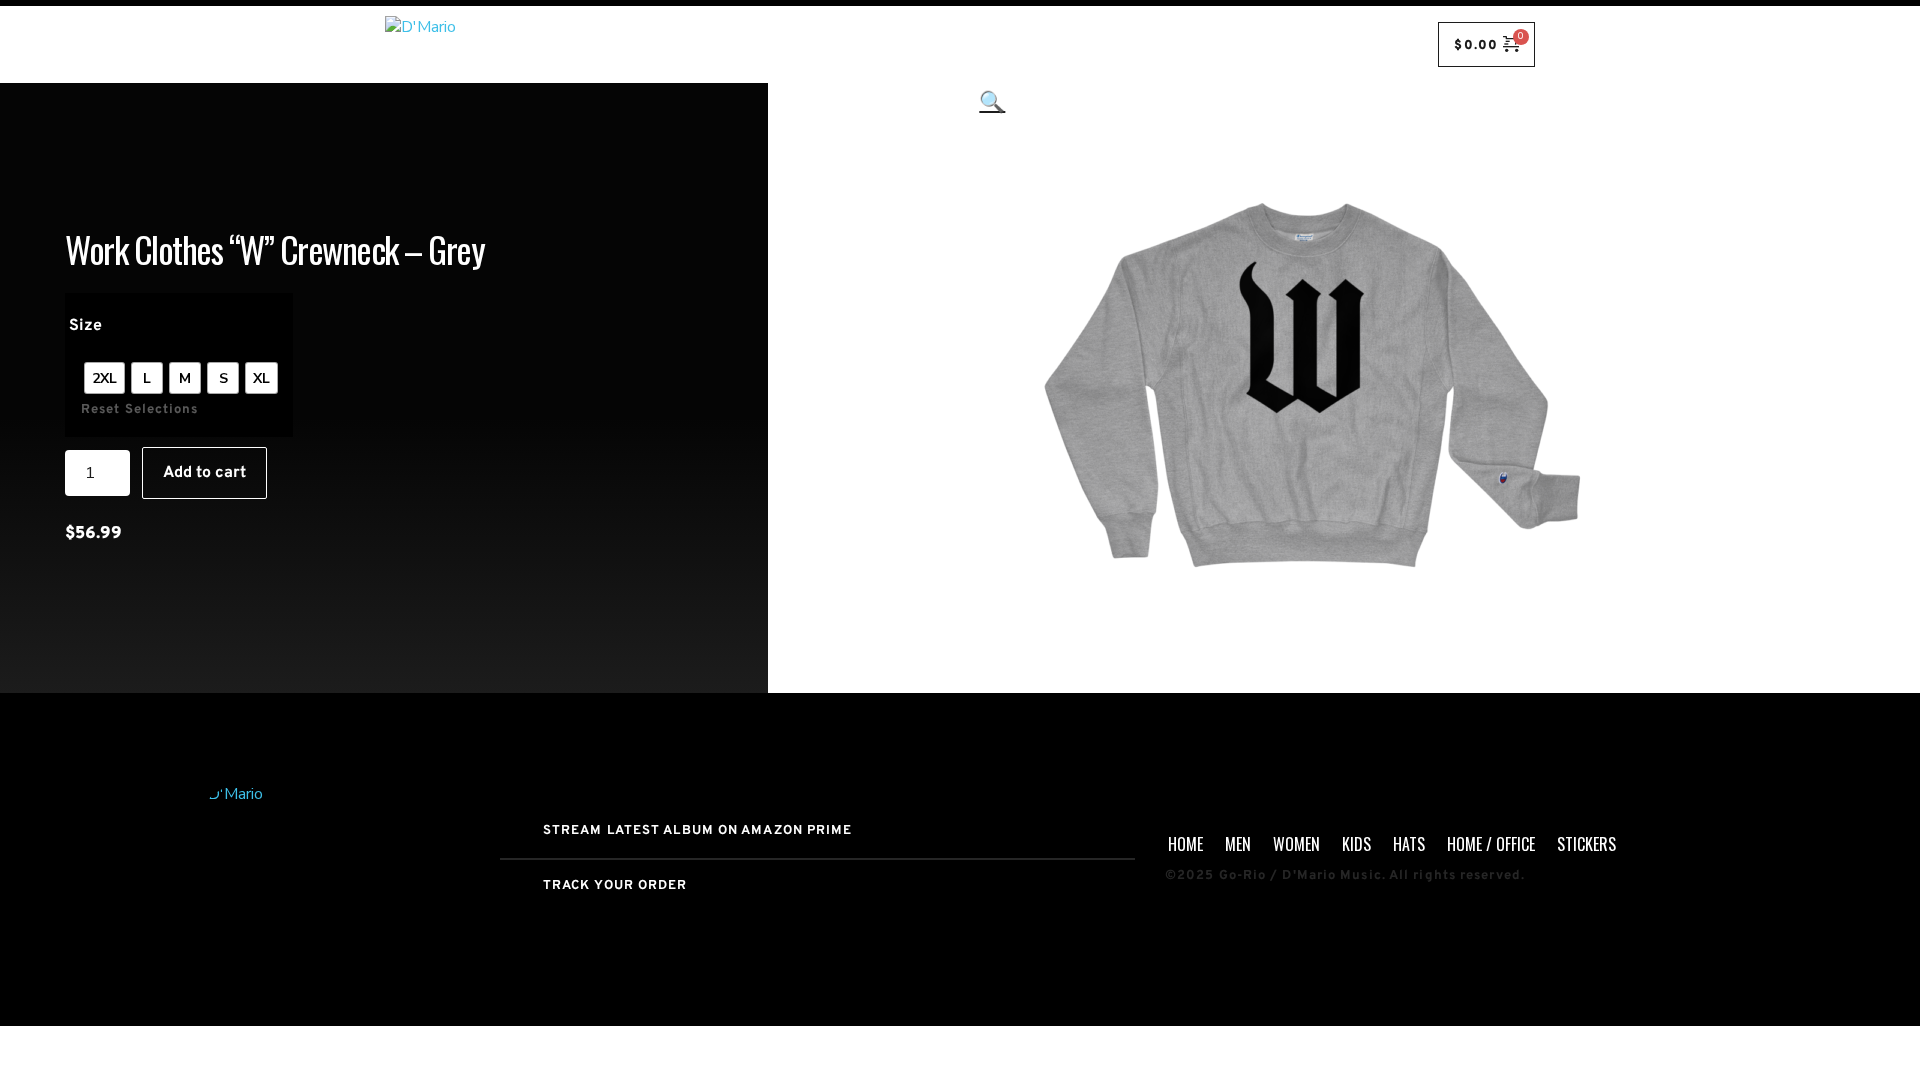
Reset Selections (140, 410)
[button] (992, 388)
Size (85, 326)
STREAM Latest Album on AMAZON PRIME (698, 831)
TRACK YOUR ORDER (615, 886)
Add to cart (204, 473)
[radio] (104, 378)
